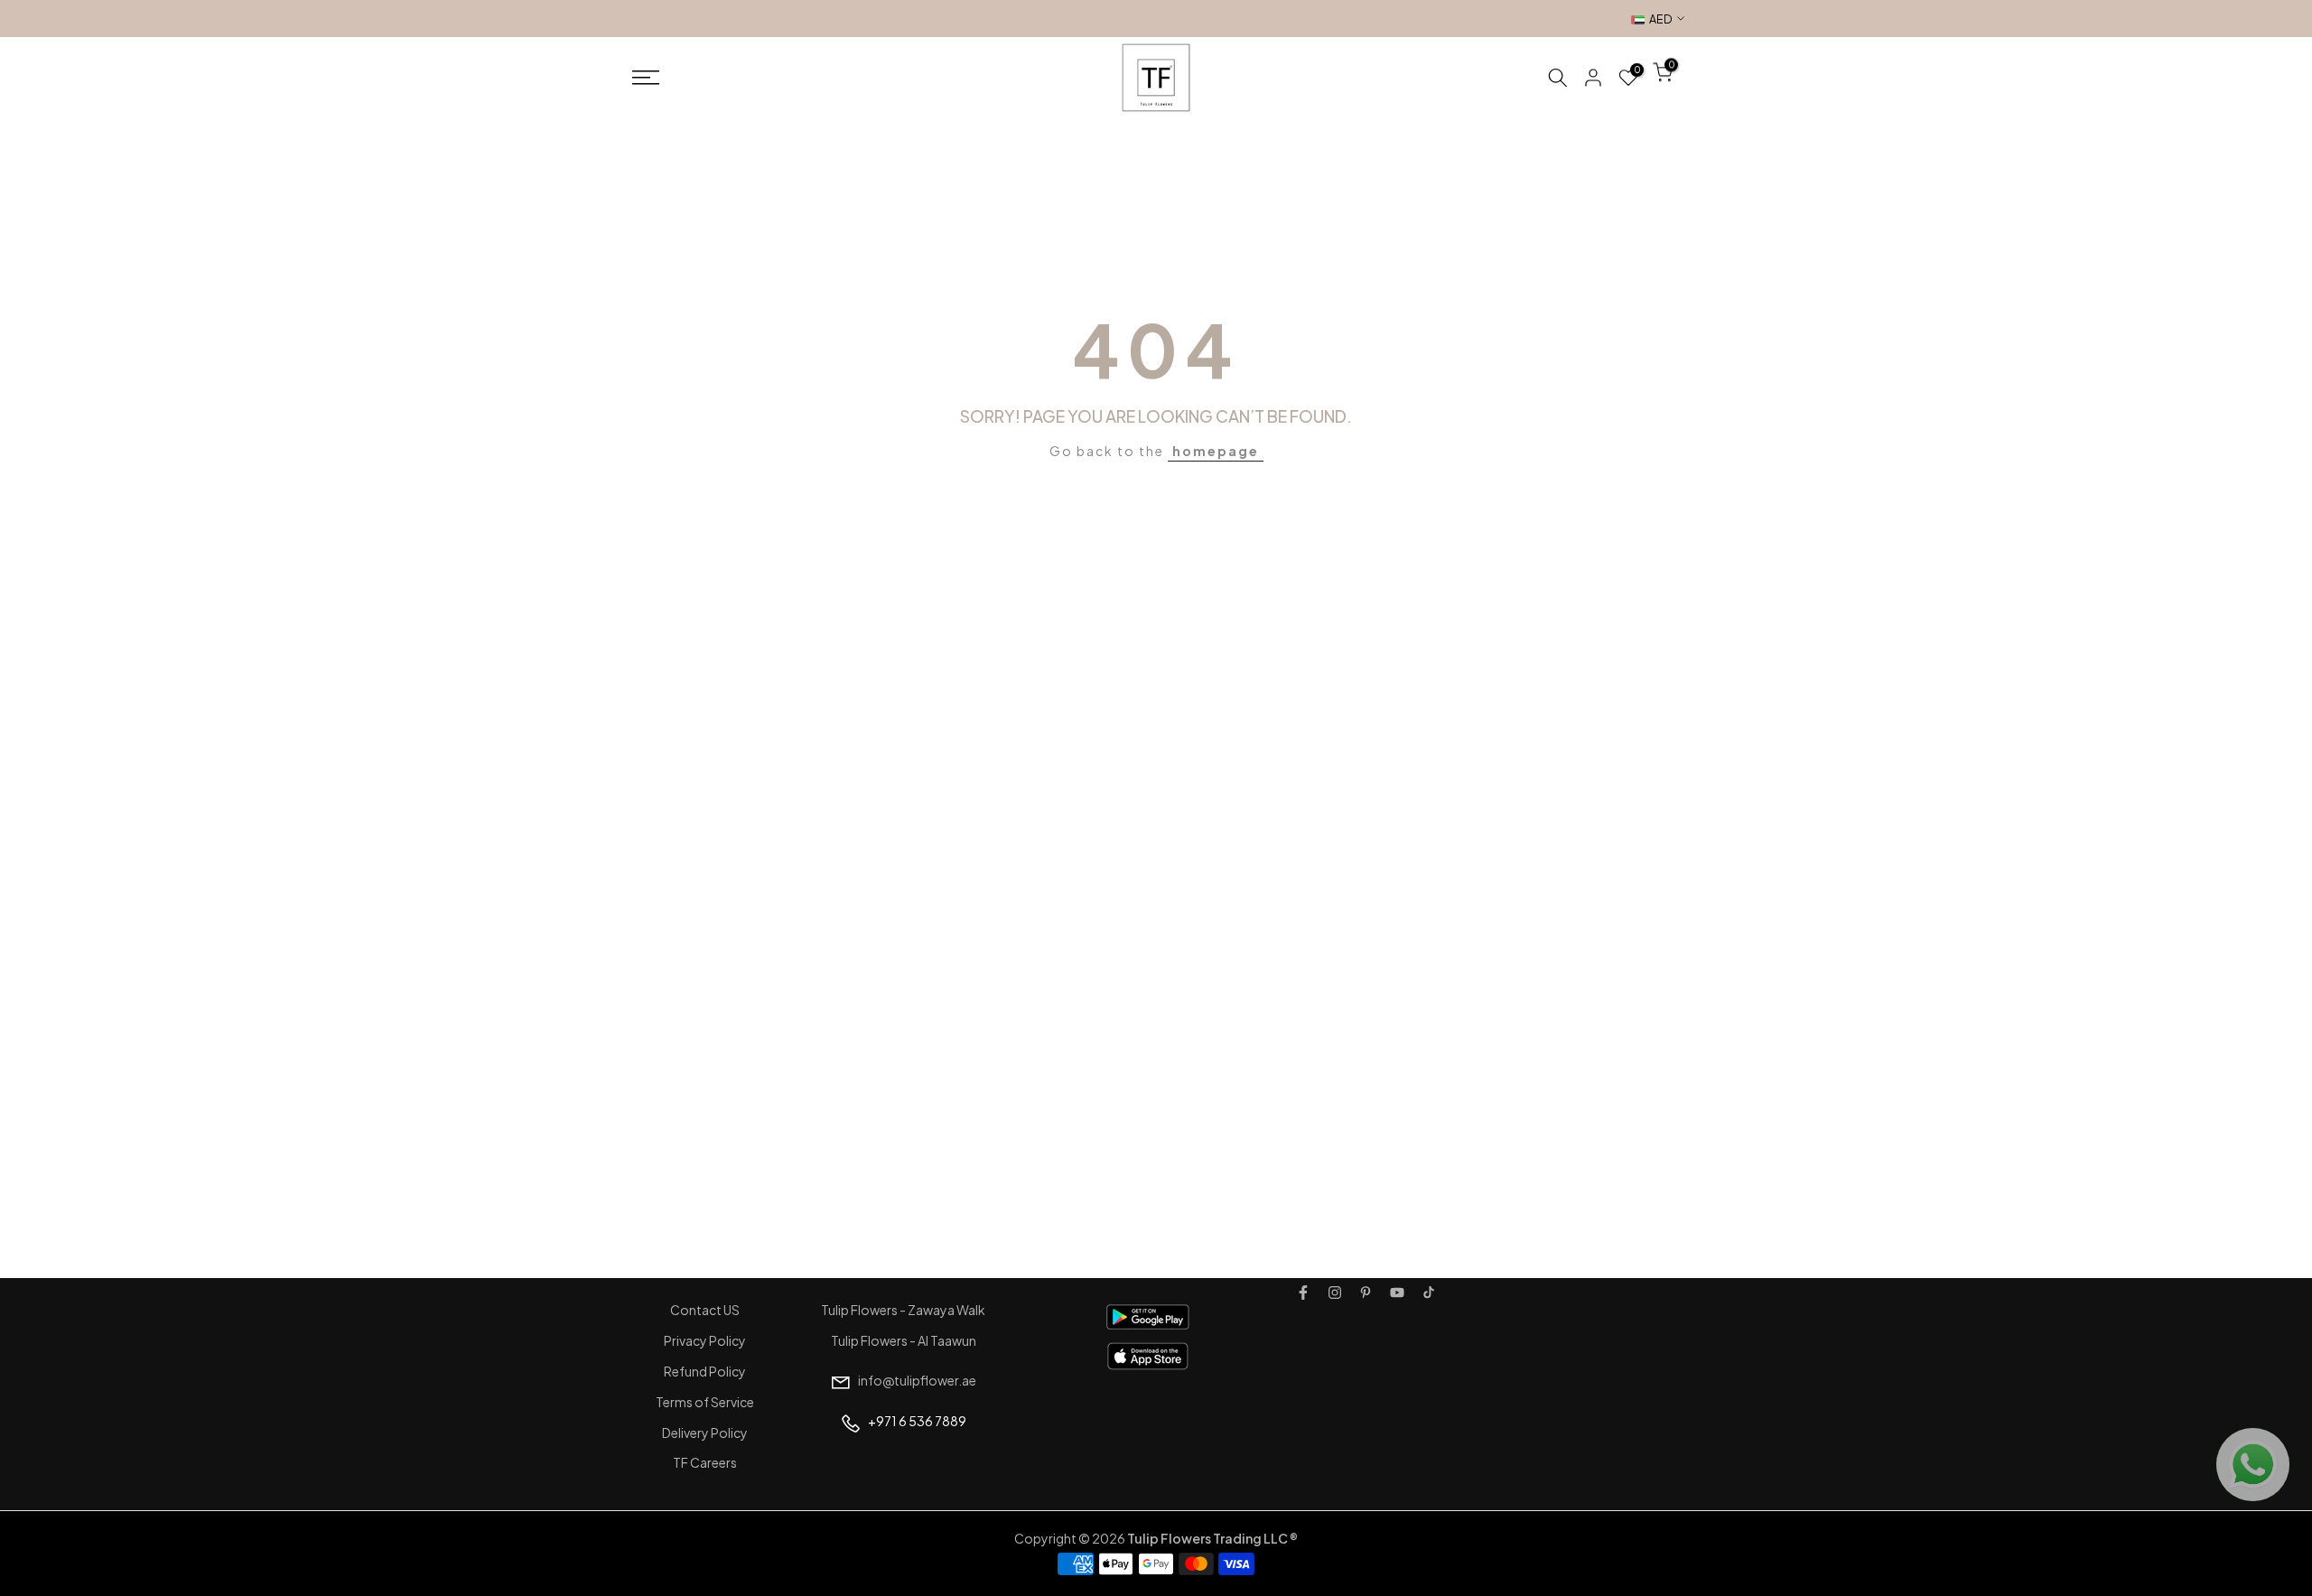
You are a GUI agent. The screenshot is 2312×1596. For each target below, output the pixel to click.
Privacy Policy (705, 1340)
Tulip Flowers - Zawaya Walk (903, 1310)
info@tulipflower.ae (917, 1380)
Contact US (705, 1310)
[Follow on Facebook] (1303, 1293)
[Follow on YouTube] (1397, 1293)
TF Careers (705, 1462)
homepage (1216, 451)
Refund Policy (705, 1371)
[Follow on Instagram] (1335, 1293)
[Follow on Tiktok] (1429, 1293)
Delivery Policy (705, 1433)
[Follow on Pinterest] (1366, 1293)
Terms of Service (705, 1402)
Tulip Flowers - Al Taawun (904, 1340)
